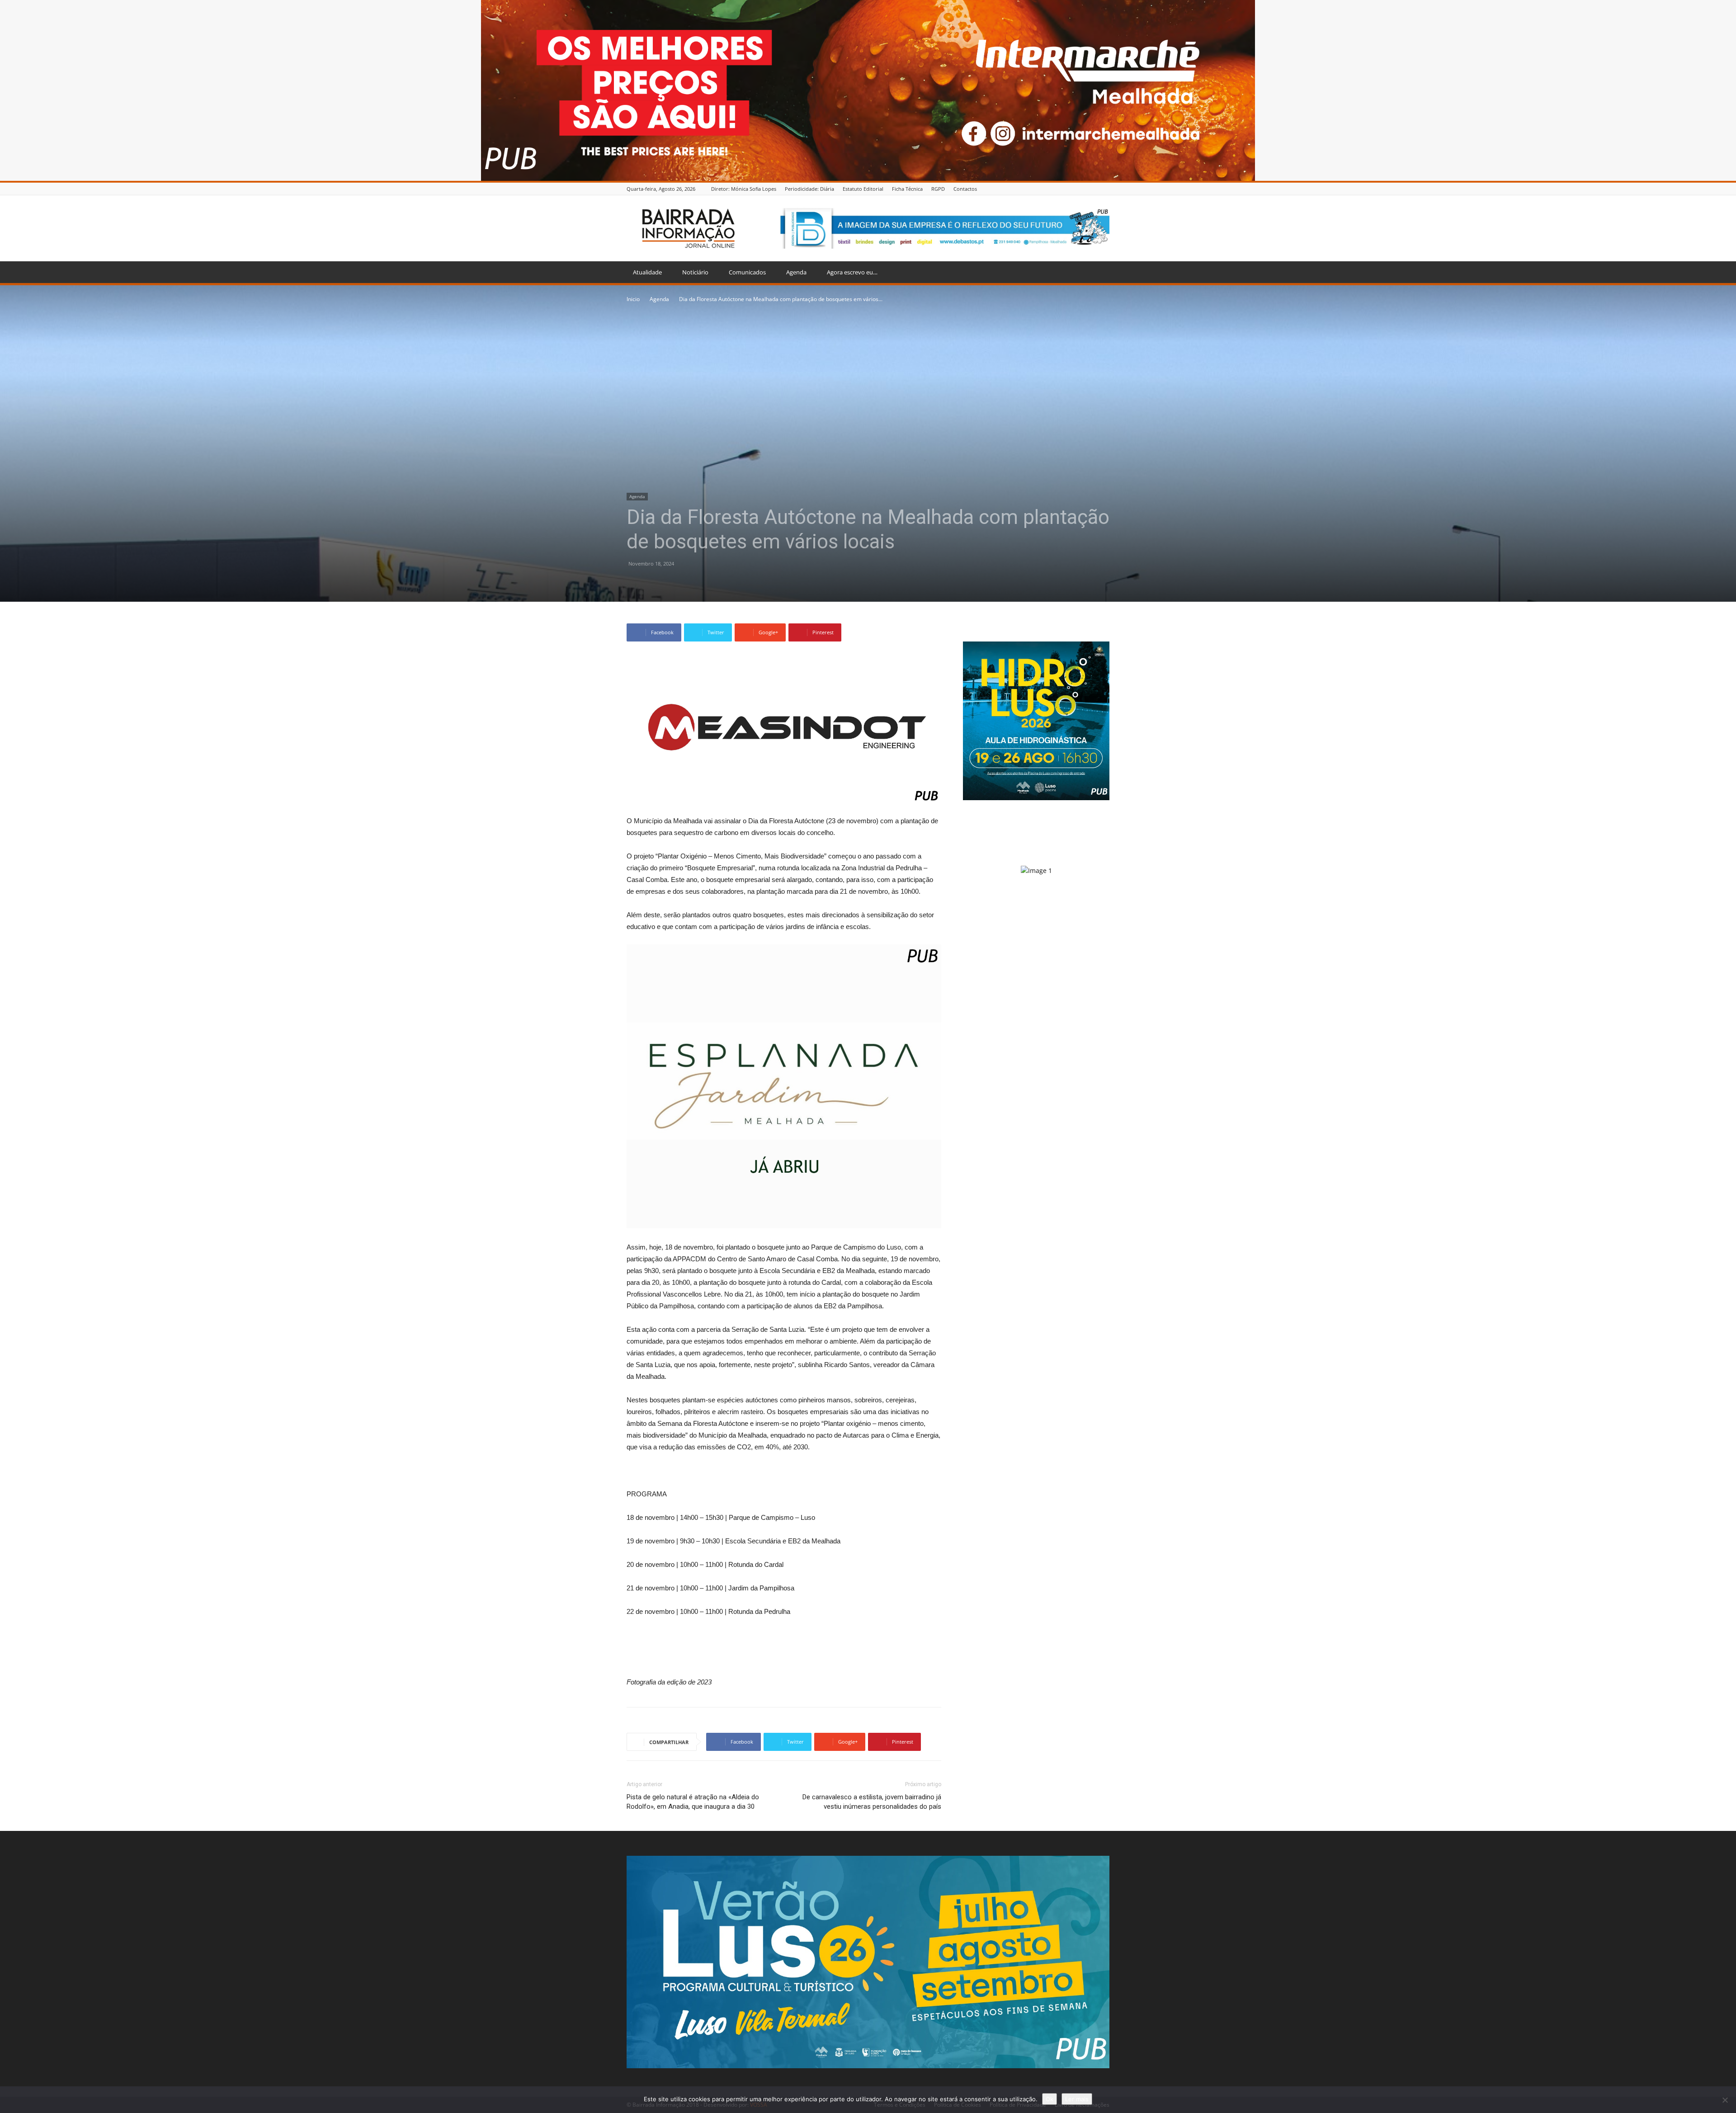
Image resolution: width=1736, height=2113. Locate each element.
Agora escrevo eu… (852, 272)
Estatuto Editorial (863, 189)
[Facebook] (1104, 189)
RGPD (938, 189)
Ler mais (1077, 2099)
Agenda (796, 272)
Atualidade (647, 272)
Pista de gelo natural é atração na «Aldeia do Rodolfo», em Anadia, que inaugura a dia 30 (693, 1802)
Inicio (633, 299)
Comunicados (747, 272)
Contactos (965, 189)
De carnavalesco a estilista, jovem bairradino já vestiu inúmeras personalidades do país (872, 1802)
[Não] (1725, 2100)
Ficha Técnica (907, 189)
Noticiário (695, 272)
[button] (1099, 273)
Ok (1050, 2099)
